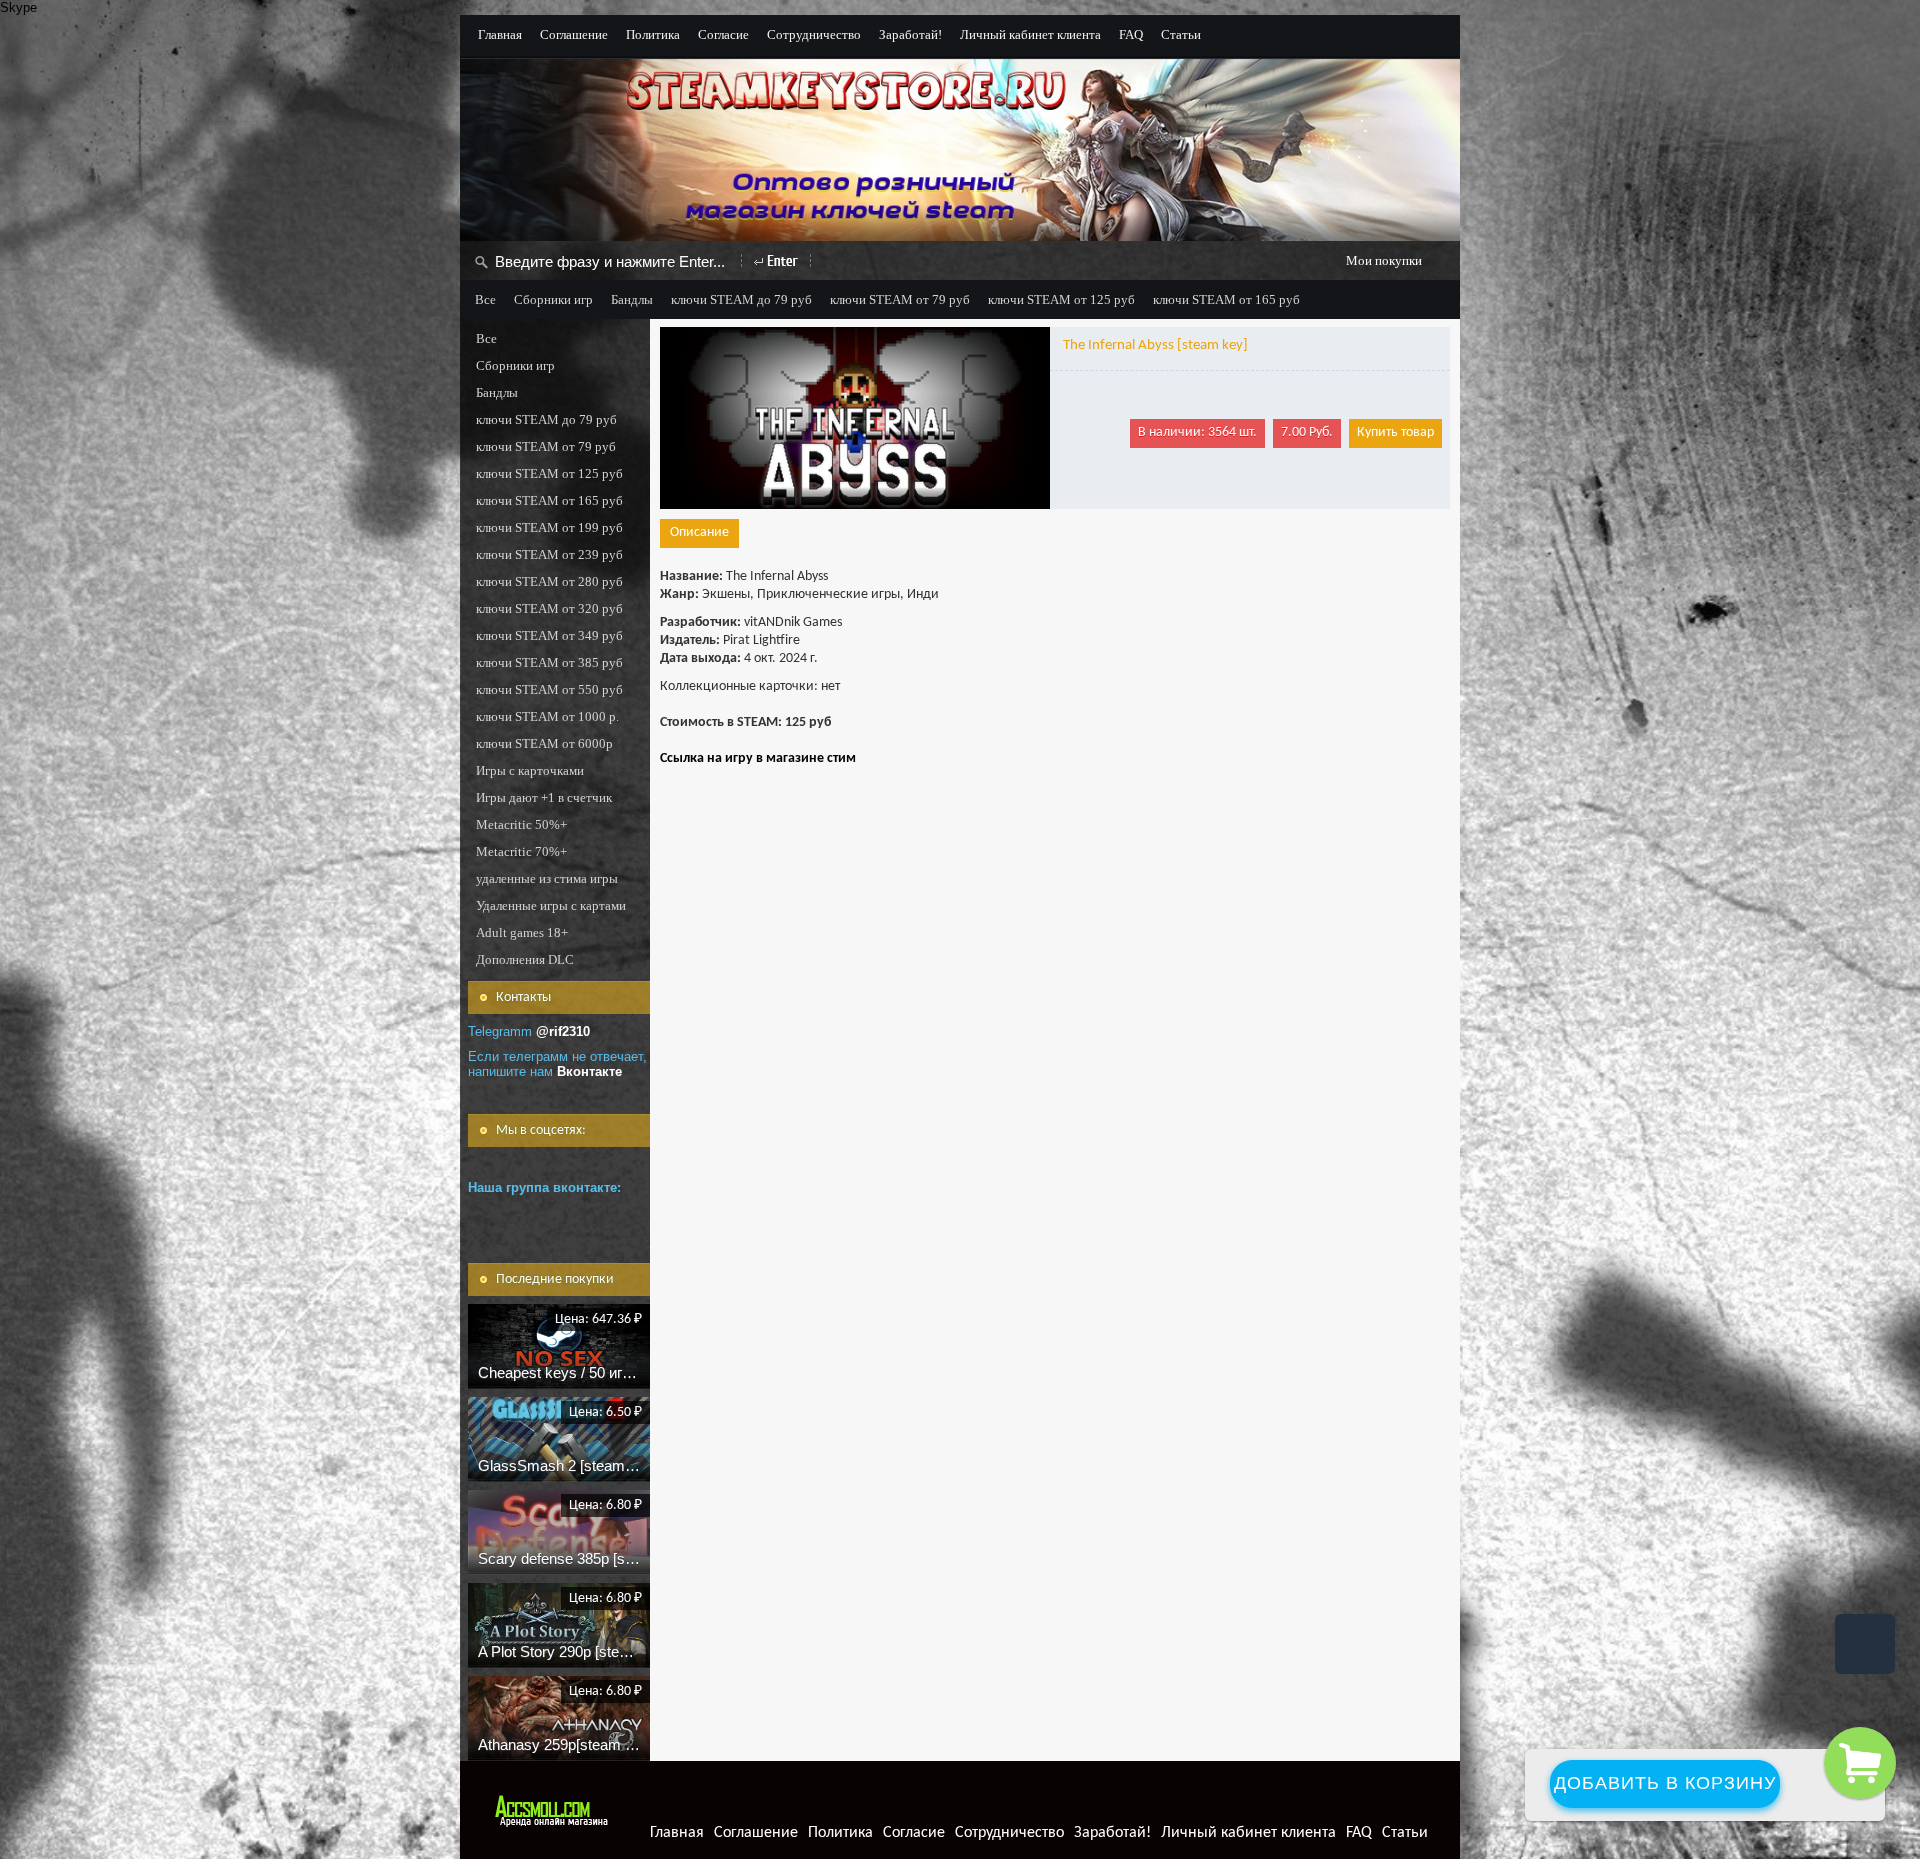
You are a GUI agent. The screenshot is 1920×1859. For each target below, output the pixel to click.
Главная (500, 34)
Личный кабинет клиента (1030, 34)
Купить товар (1395, 432)
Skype (18, 7)
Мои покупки (1384, 260)
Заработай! (910, 34)
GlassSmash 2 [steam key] (567, 1465)
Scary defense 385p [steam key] (584, 1558)
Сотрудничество (814, 34)
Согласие (723, 34)
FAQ (1131, 34)
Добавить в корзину (1665, 1783)
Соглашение (574, 34)
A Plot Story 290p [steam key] (575, 1651)
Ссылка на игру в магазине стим (758, 758)
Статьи (1181, 34)
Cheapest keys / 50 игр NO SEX (584, 1372)
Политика (653, 34)
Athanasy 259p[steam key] (565, 1744)
